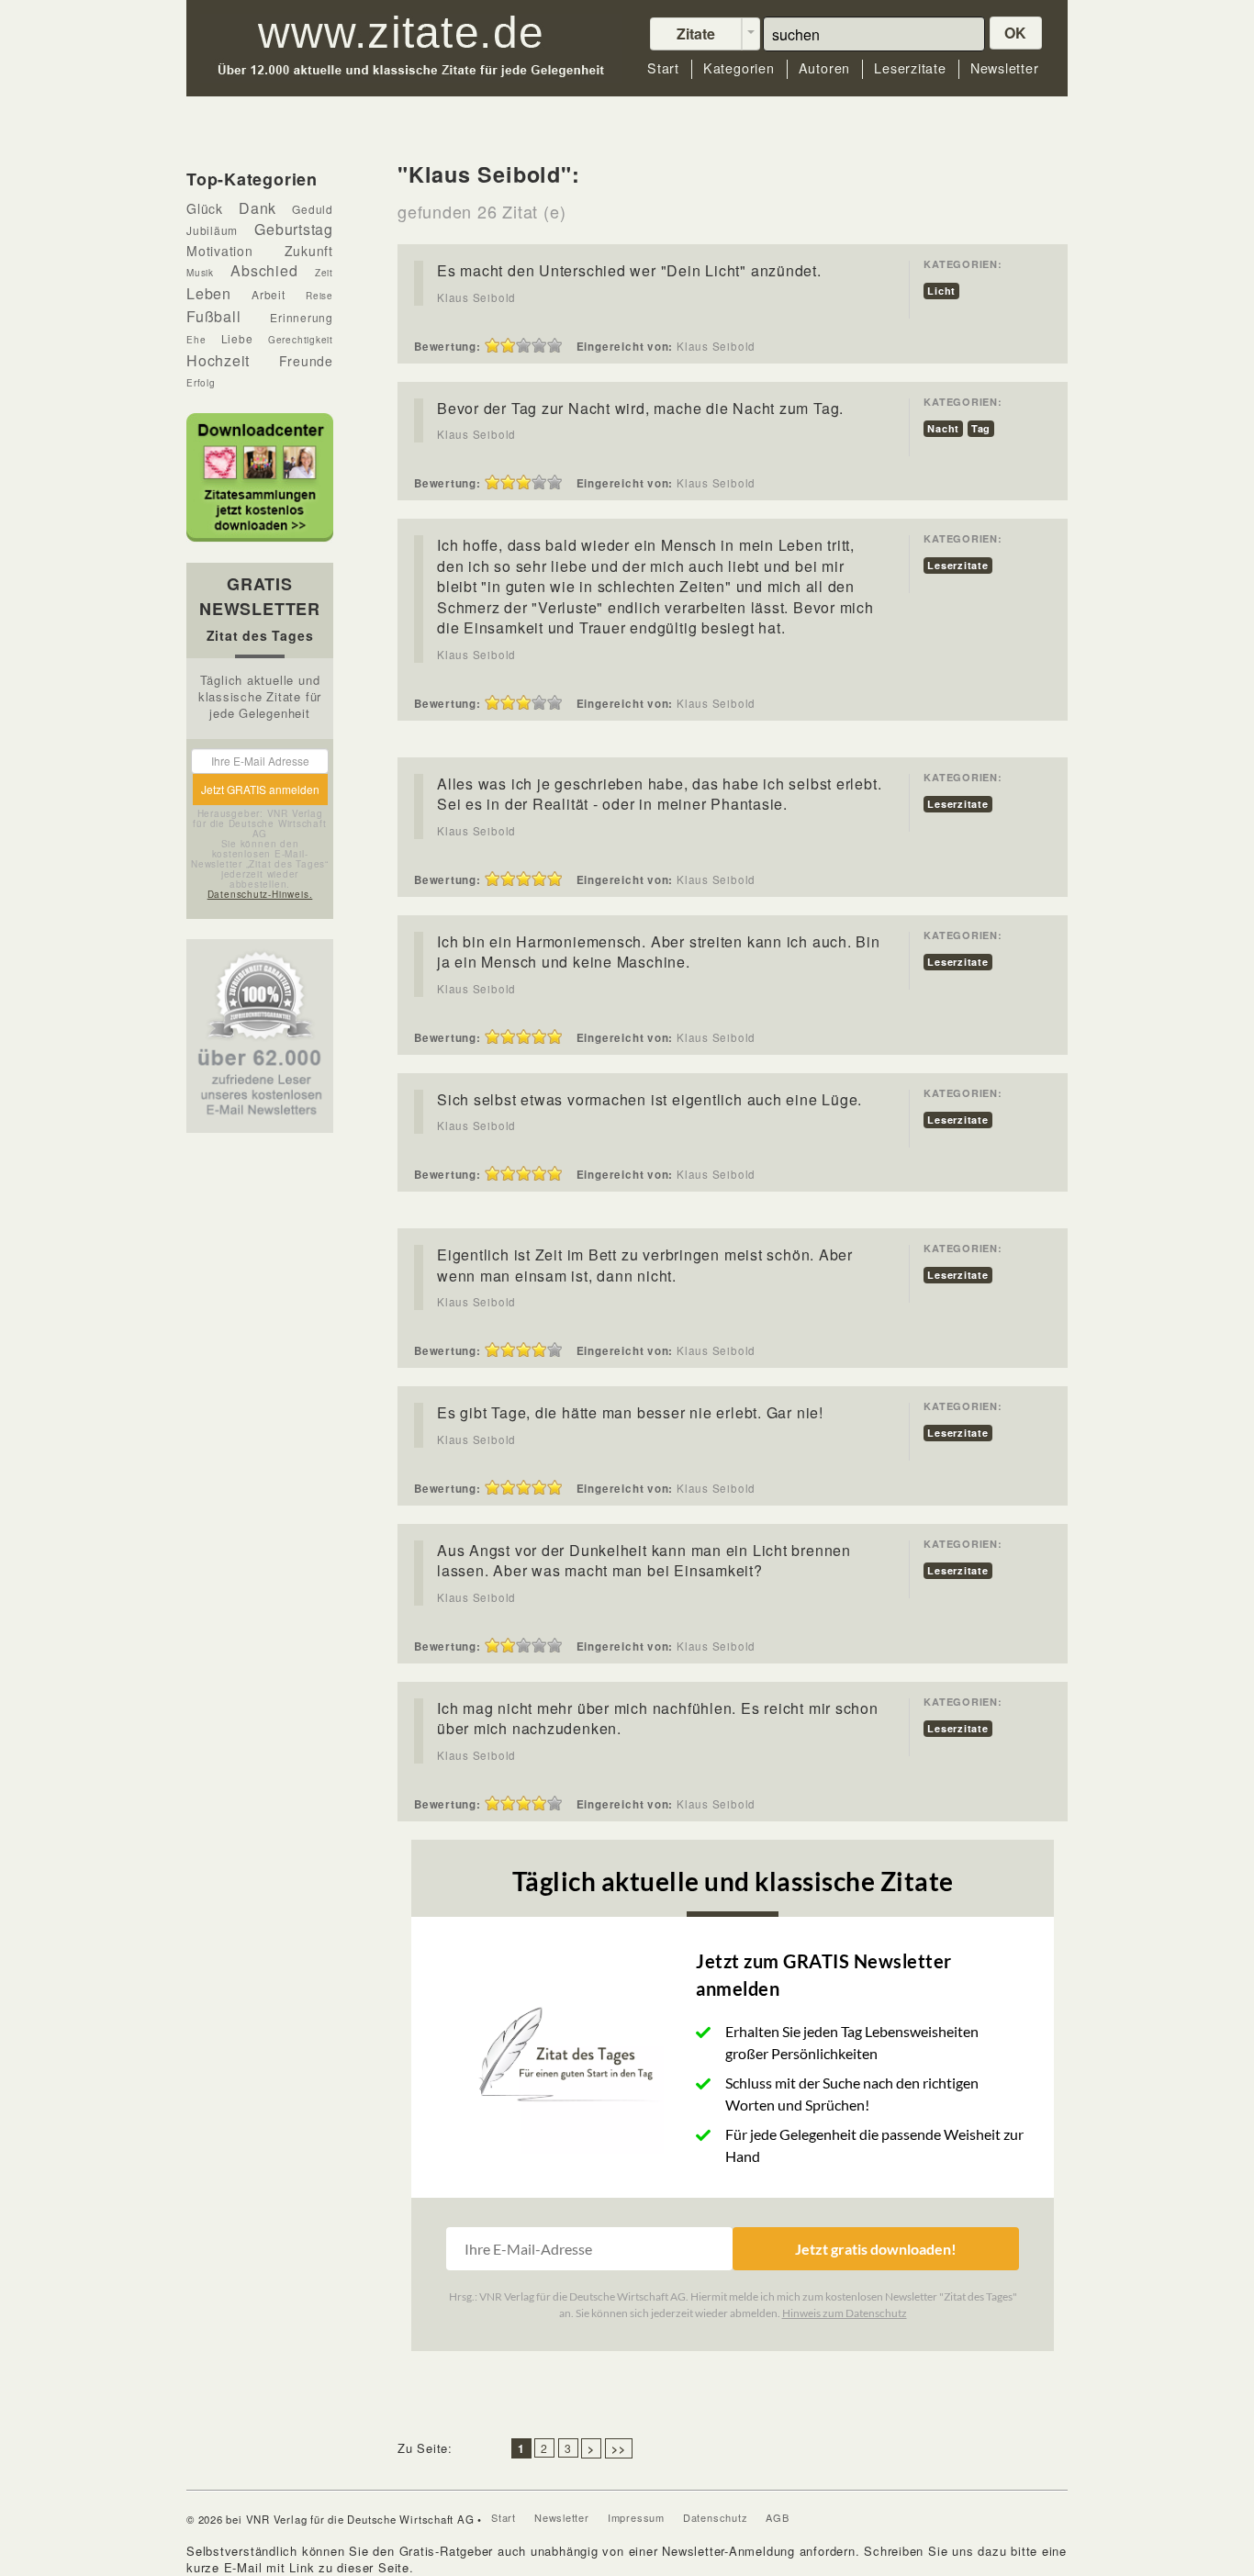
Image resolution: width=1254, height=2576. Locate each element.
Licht (941, 291)
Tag (981, 428)
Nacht (943, 428)
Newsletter (1005, 68)
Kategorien (739, 68)
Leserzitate (910, 68)
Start (663, 68)
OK (1016, 33)
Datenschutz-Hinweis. (260, 894)
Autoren (824, 68)
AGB (777, 2517)
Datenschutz (716, 2517)
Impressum (636, 2517)
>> (619, 2448)
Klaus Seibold (476, 297)
